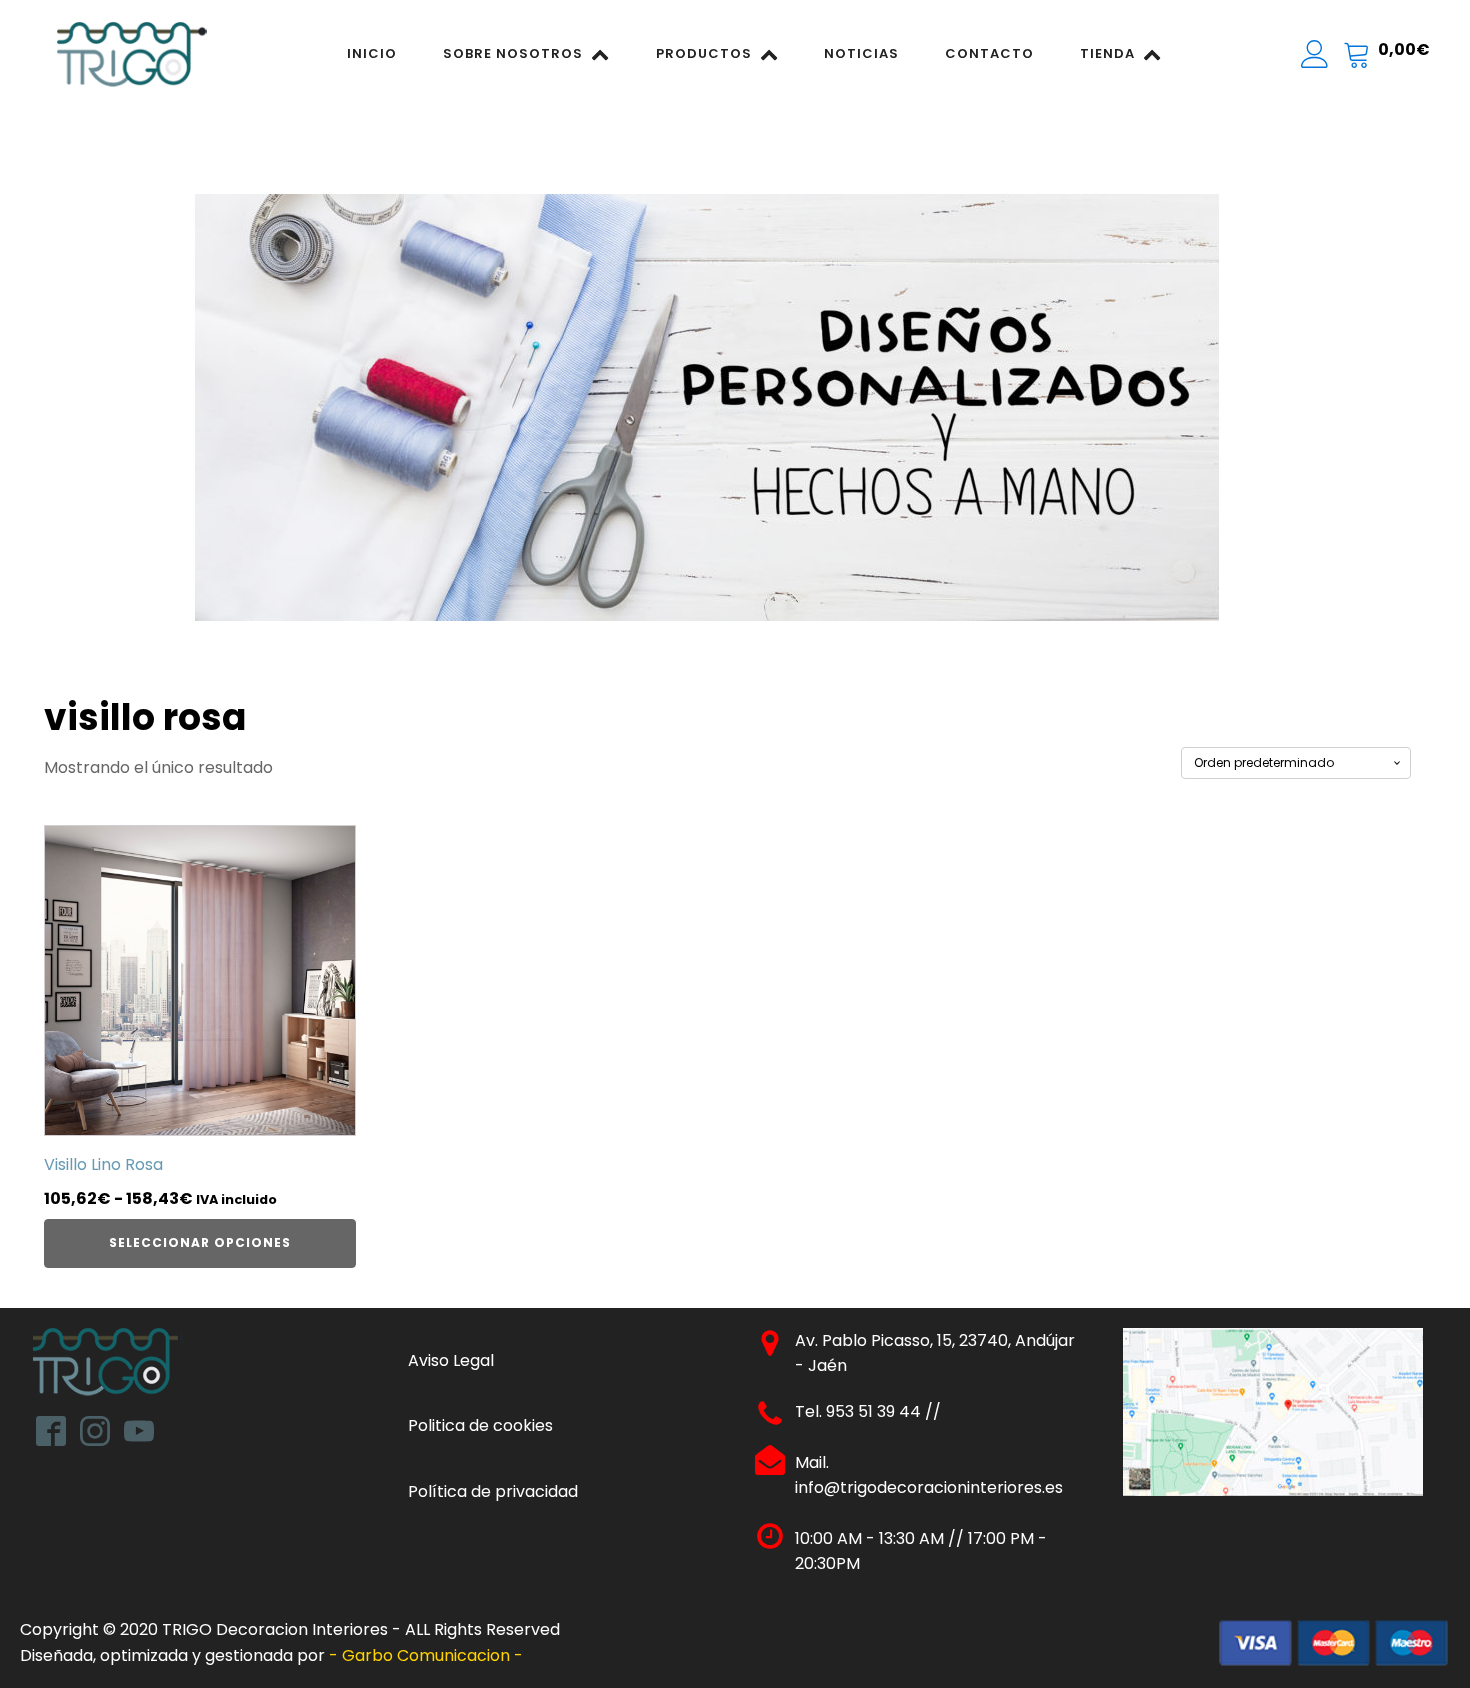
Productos (704, 53)
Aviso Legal (451, 1360)
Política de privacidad (493, 1491)
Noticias (861, 53)
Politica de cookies (480, 1425)
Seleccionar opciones (200, 1242)
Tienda (1107, 53)
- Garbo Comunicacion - (428, 1655)
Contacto (989, 53)
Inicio (372, 53)
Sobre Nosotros (513, 53)
